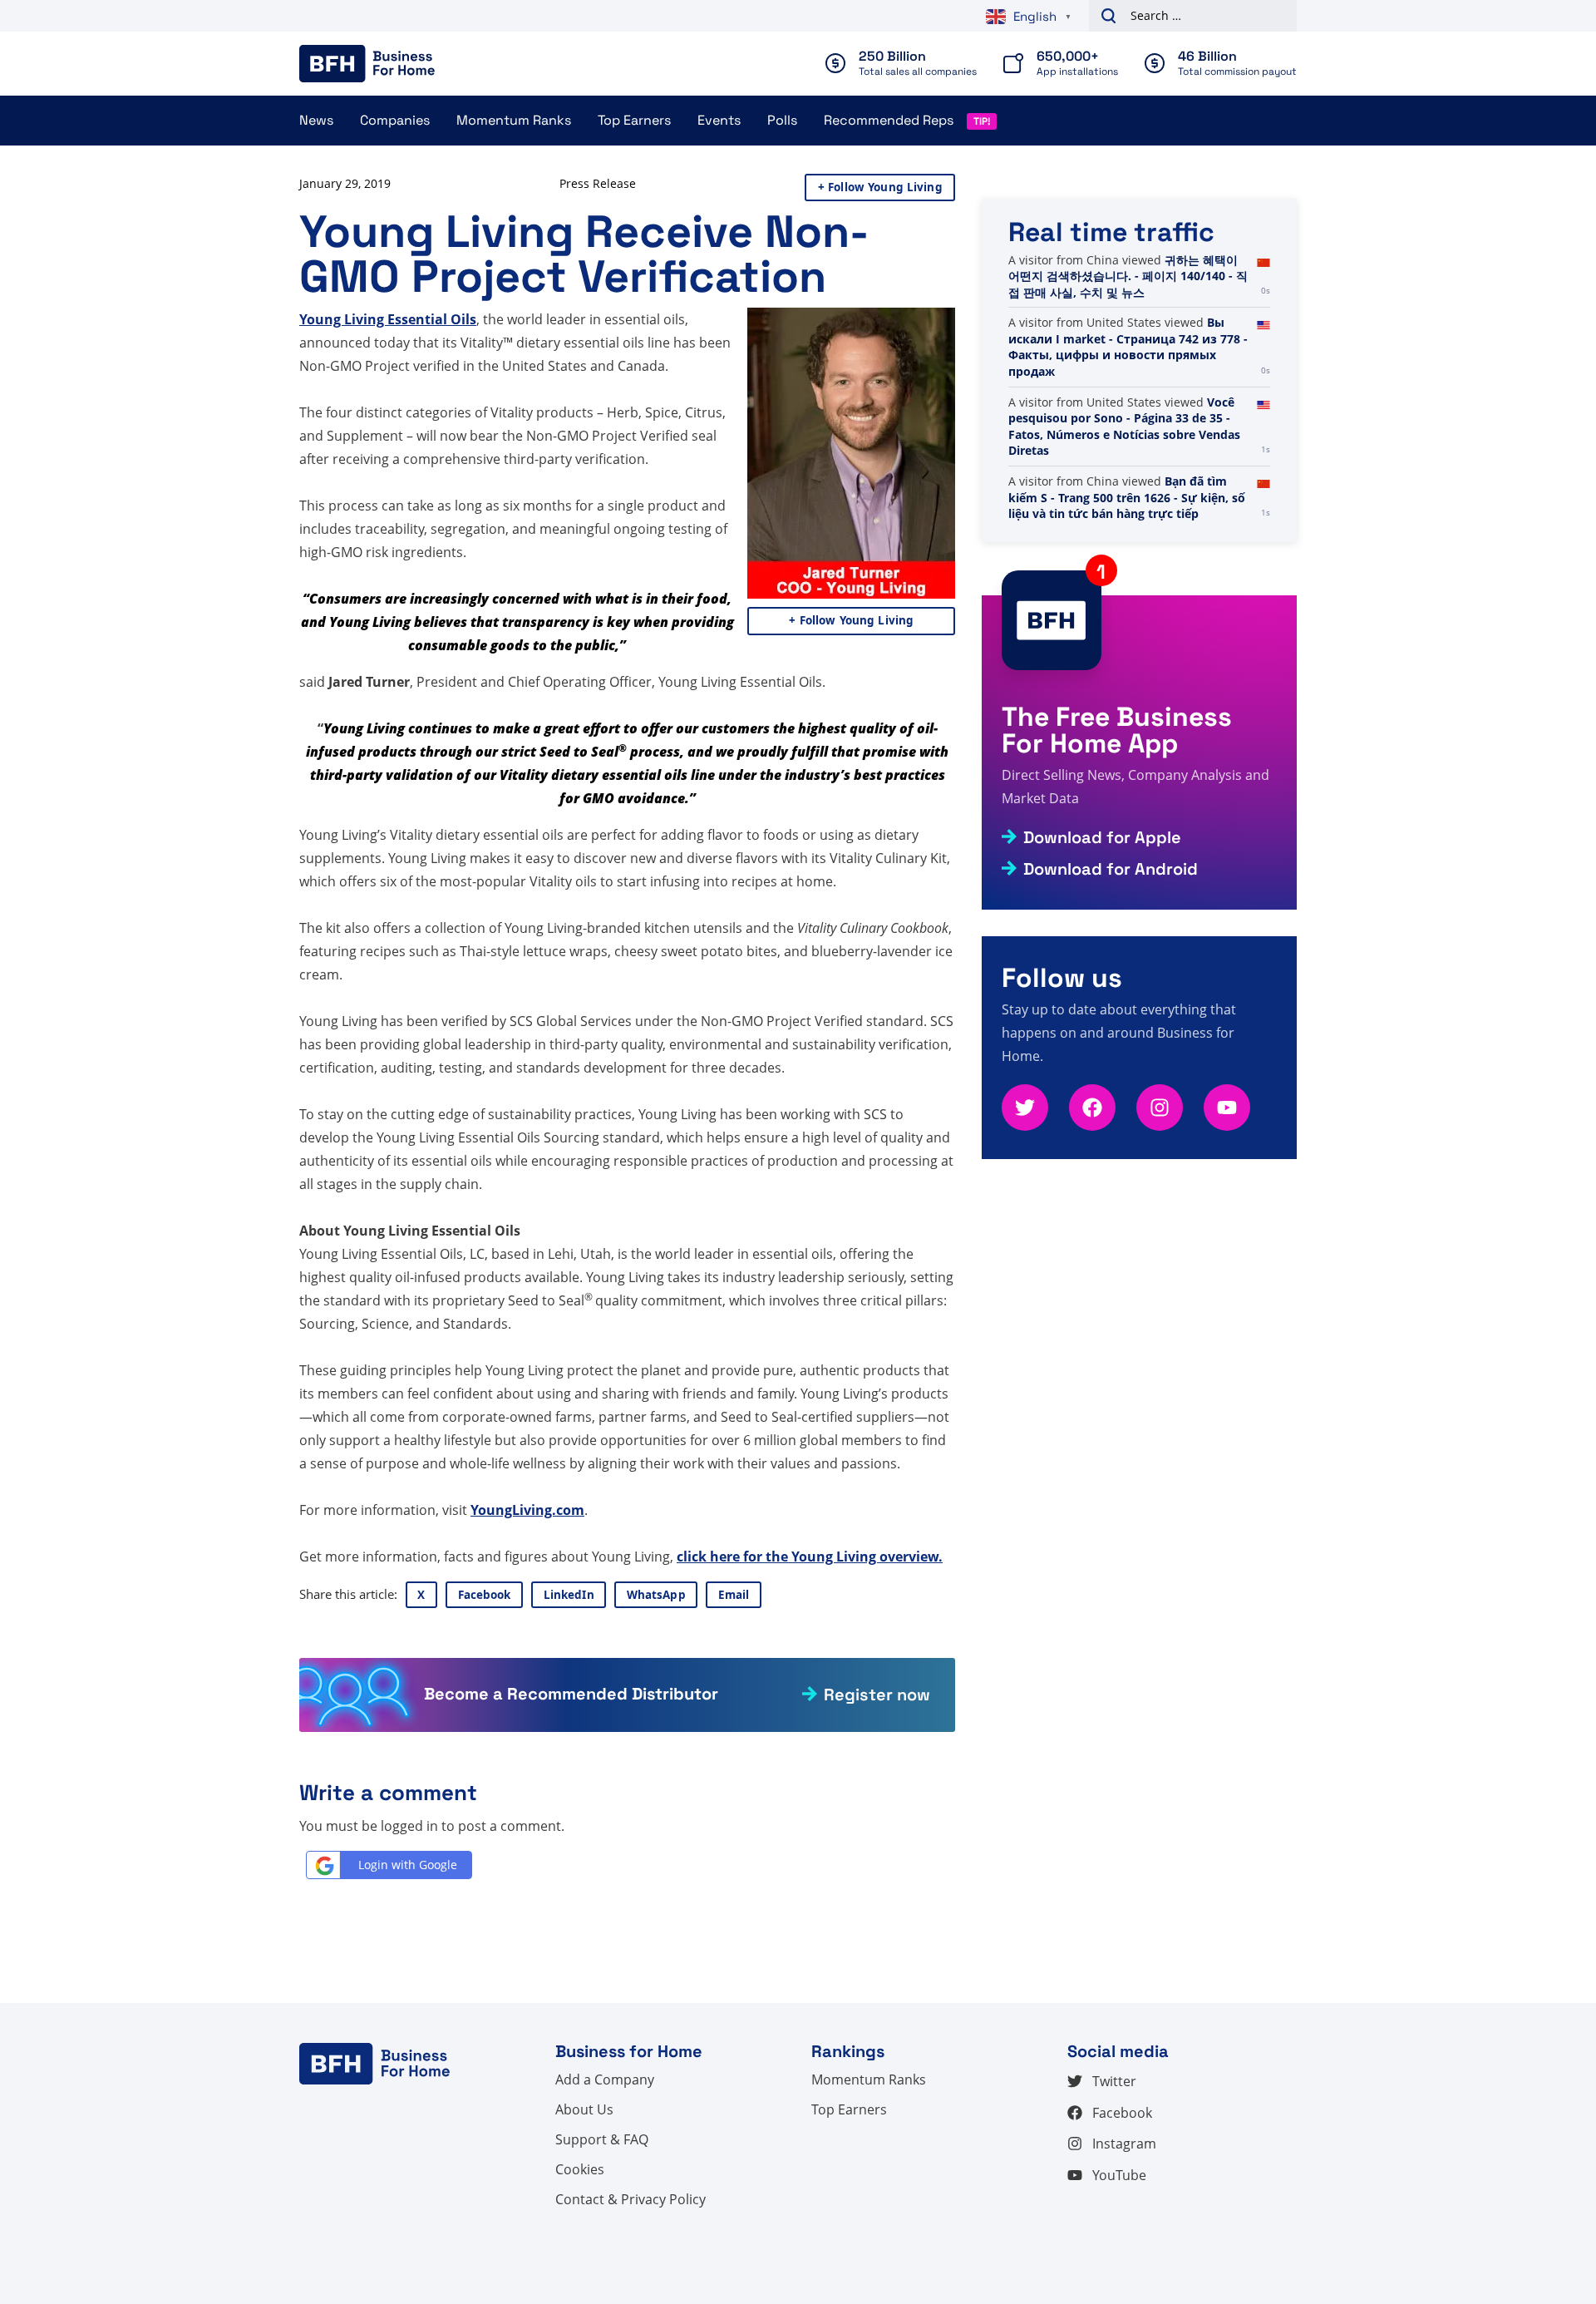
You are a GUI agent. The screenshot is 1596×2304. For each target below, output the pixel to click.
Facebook (485, 1595)
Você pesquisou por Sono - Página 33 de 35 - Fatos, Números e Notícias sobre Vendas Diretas (1124, 427)
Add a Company (605, 2080)
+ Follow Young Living (880, 187)
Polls (782, 120)
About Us (584, 2109)
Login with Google (408, 1865)
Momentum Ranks (514, 120)
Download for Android (1111, 869)
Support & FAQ (602, 2139)
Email (734, 1595)
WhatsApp (656, 1595)
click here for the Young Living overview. (810, 1557)
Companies (395, 120)
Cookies (580, 2169)
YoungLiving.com (527, 1510)
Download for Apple (1102, 837)
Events (719, 120)
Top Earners (634, 120)
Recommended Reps (889, 120)
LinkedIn (569, 1595)
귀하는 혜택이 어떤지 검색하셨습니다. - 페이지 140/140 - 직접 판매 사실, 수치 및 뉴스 (1128, 276)
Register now (877, 1695)
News (316, 120)
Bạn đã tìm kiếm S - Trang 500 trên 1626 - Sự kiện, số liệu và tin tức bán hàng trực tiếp (1127, 497)
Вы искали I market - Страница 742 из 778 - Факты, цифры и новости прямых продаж (1128, 347)
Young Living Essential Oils (388, 319)
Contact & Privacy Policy (631, 2199)
